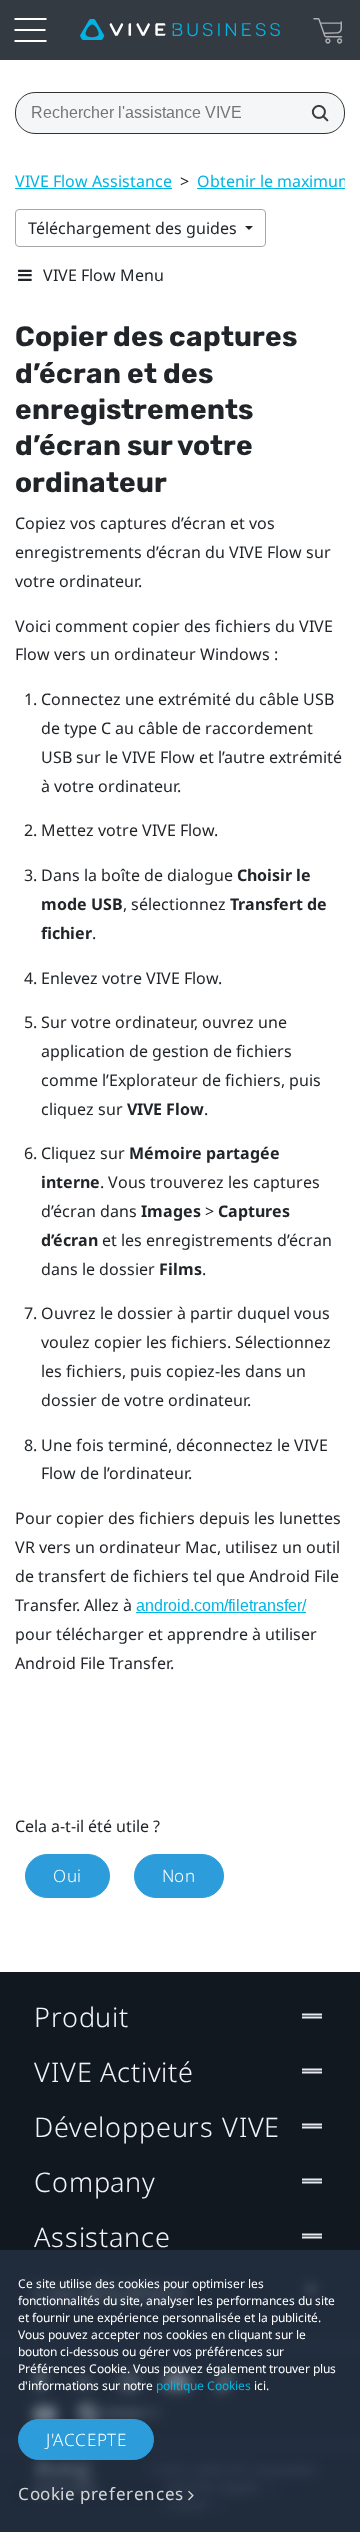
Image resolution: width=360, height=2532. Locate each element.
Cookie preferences (101, 2493)
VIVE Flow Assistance (93, 181)
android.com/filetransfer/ (221, 1605)
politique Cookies (203, 2385)
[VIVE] (180, 30)
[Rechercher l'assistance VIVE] (314, 113)
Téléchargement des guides (134, 228)
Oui (67, 1875)
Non (179, 1875)
